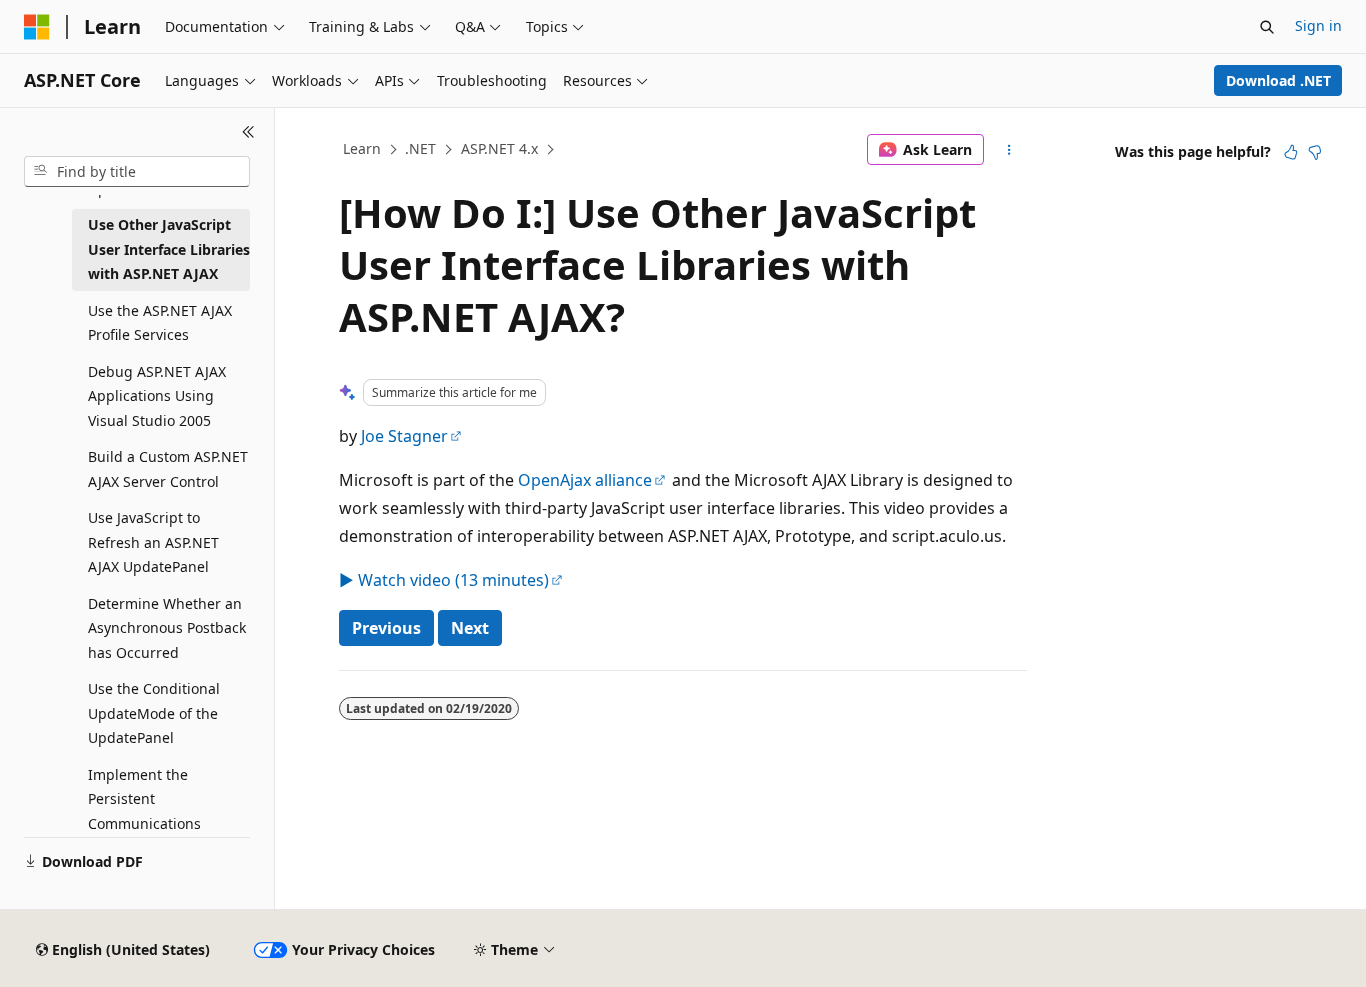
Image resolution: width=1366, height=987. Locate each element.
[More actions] (1009, 150)
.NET (420, 148)
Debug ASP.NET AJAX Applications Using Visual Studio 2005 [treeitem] (157, 396)
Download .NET (1278, 80)
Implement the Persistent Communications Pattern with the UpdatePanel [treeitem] (144, 823)
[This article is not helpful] (1315, 152)
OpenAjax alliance (585, 480)
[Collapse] (248, 132)
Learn (362, 148)
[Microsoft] (37, 27)
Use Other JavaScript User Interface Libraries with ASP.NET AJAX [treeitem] (169, 249)
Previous (386, 628)
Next (470, 628)
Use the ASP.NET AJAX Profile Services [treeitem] (160, 323)
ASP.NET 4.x (499, 148)
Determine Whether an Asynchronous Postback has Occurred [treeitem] (167, 628)
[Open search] (1267, 27)
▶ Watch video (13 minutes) (444, 580)
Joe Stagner (404, 436)
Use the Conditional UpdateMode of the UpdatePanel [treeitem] (154, 713)
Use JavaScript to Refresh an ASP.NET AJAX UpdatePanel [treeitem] (153, 542)
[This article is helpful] (1291, 152)
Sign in (1318, 25)
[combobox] (137, 172)
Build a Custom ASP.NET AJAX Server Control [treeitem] (168, 469)
